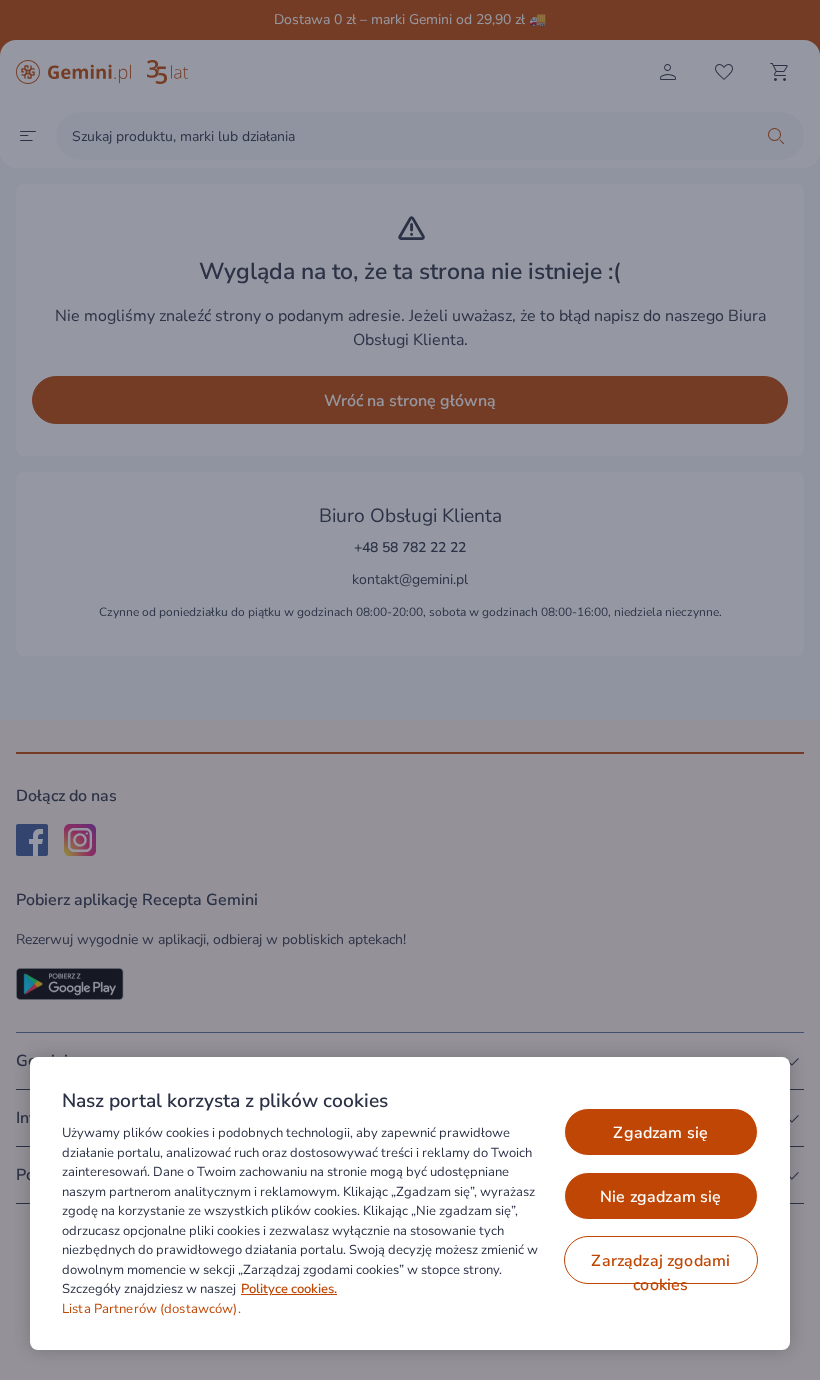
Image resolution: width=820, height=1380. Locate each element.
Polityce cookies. (289, 1289)
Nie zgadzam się (660, 1197)
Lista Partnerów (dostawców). (151, 1309)
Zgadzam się (660, 1133)
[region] (410, 1203)
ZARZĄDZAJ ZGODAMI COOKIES (660, 1267)
